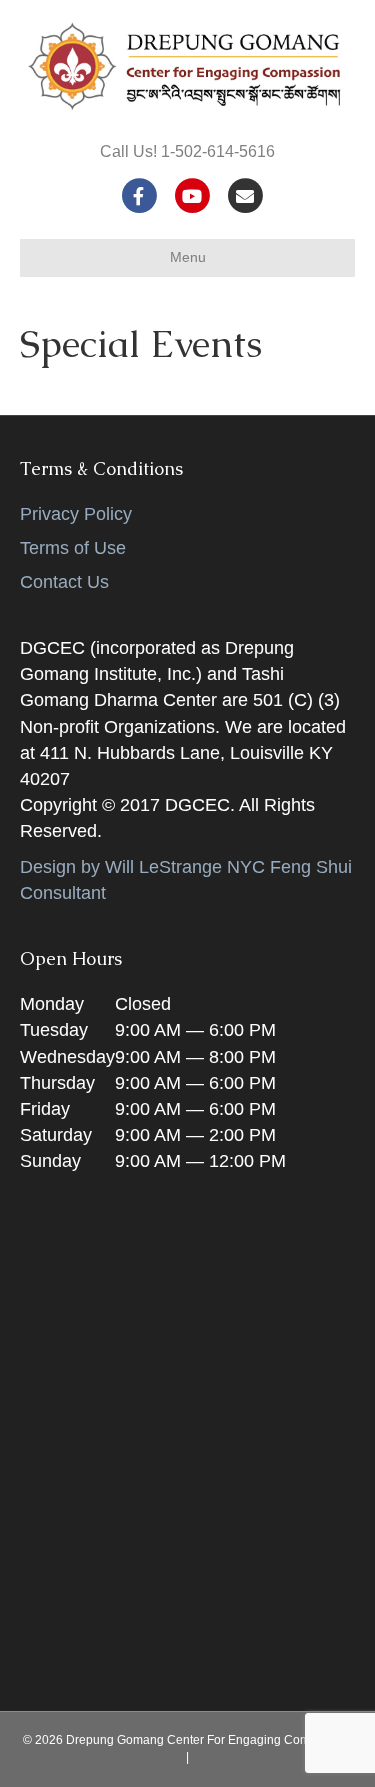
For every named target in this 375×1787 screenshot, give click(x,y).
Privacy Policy (76, 514)
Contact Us (64, 582)
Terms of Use (73, 548)
